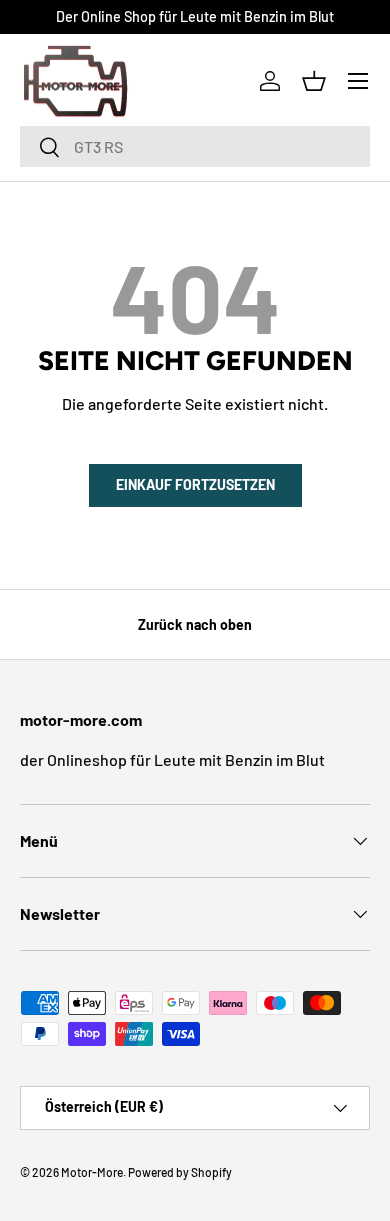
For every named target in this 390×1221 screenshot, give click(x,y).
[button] (314, 81)
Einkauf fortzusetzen (195, 484)
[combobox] (195, 146)
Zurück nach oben (195, 624)
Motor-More (92, 1172)
